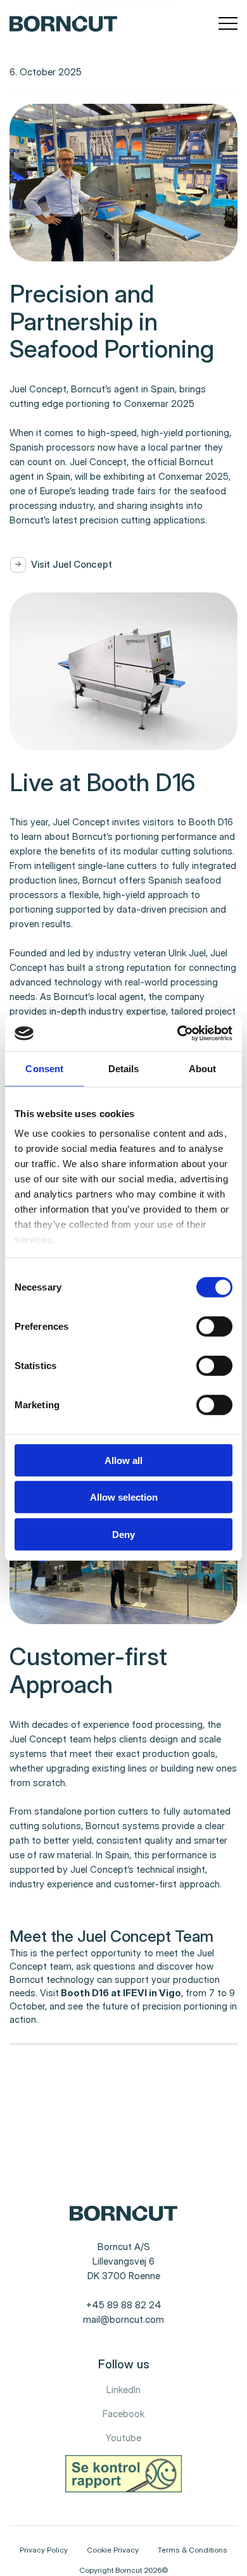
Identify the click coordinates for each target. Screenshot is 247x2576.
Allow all (123, 1460)
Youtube (123, 2438)
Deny (123, 1534)
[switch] (204, 1323)
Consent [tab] (44, 1068)
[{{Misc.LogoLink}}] (63, 23)
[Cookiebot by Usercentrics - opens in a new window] (178, 1034)
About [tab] (203, 1068)
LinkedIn (123, 2390)
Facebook (123, 2414)
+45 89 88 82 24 (124, 2305)
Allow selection (124, 1497)
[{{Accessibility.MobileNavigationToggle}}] (228, 24)
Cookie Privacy (113, 2550)
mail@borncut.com (123, 2319)
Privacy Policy (44, 2550)
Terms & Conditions (193, 2550)
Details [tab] (124, 1068)
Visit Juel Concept (72, 564)
